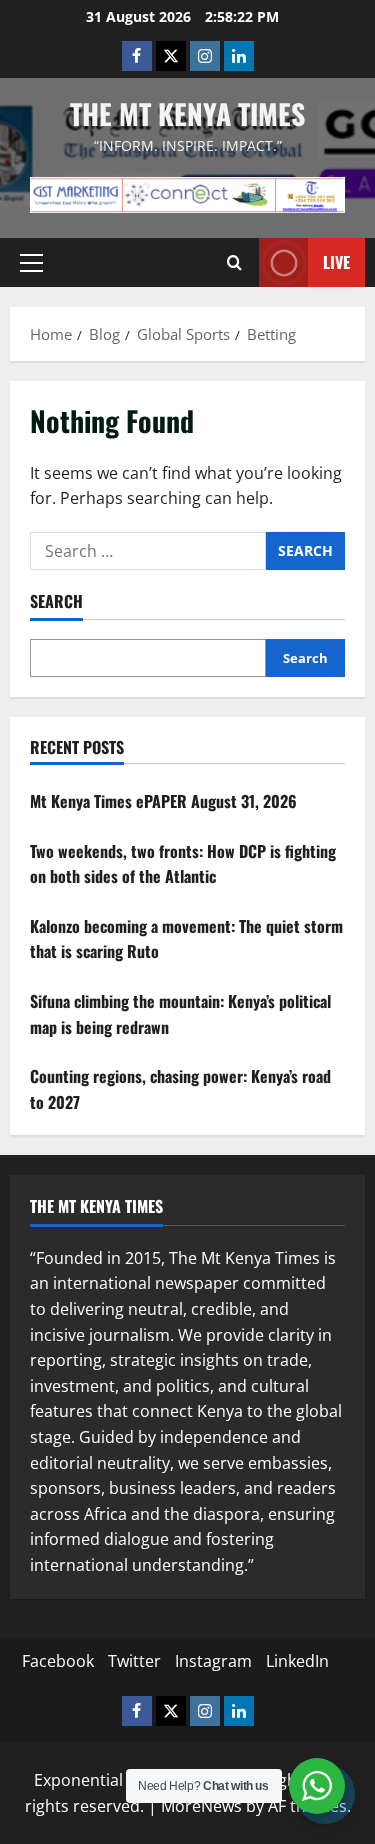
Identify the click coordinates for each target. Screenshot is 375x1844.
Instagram (213, 1661)
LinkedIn (297, 1661)
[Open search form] (234, 263)
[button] (31, 263)
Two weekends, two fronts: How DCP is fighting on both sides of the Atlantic (183, 864)
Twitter (134, 1661)
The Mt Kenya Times (187, 113)
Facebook (58, 1661)
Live (336, 262)
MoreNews (201, 1806)
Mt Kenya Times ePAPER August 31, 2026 (163, 801)
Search (56, 601)
